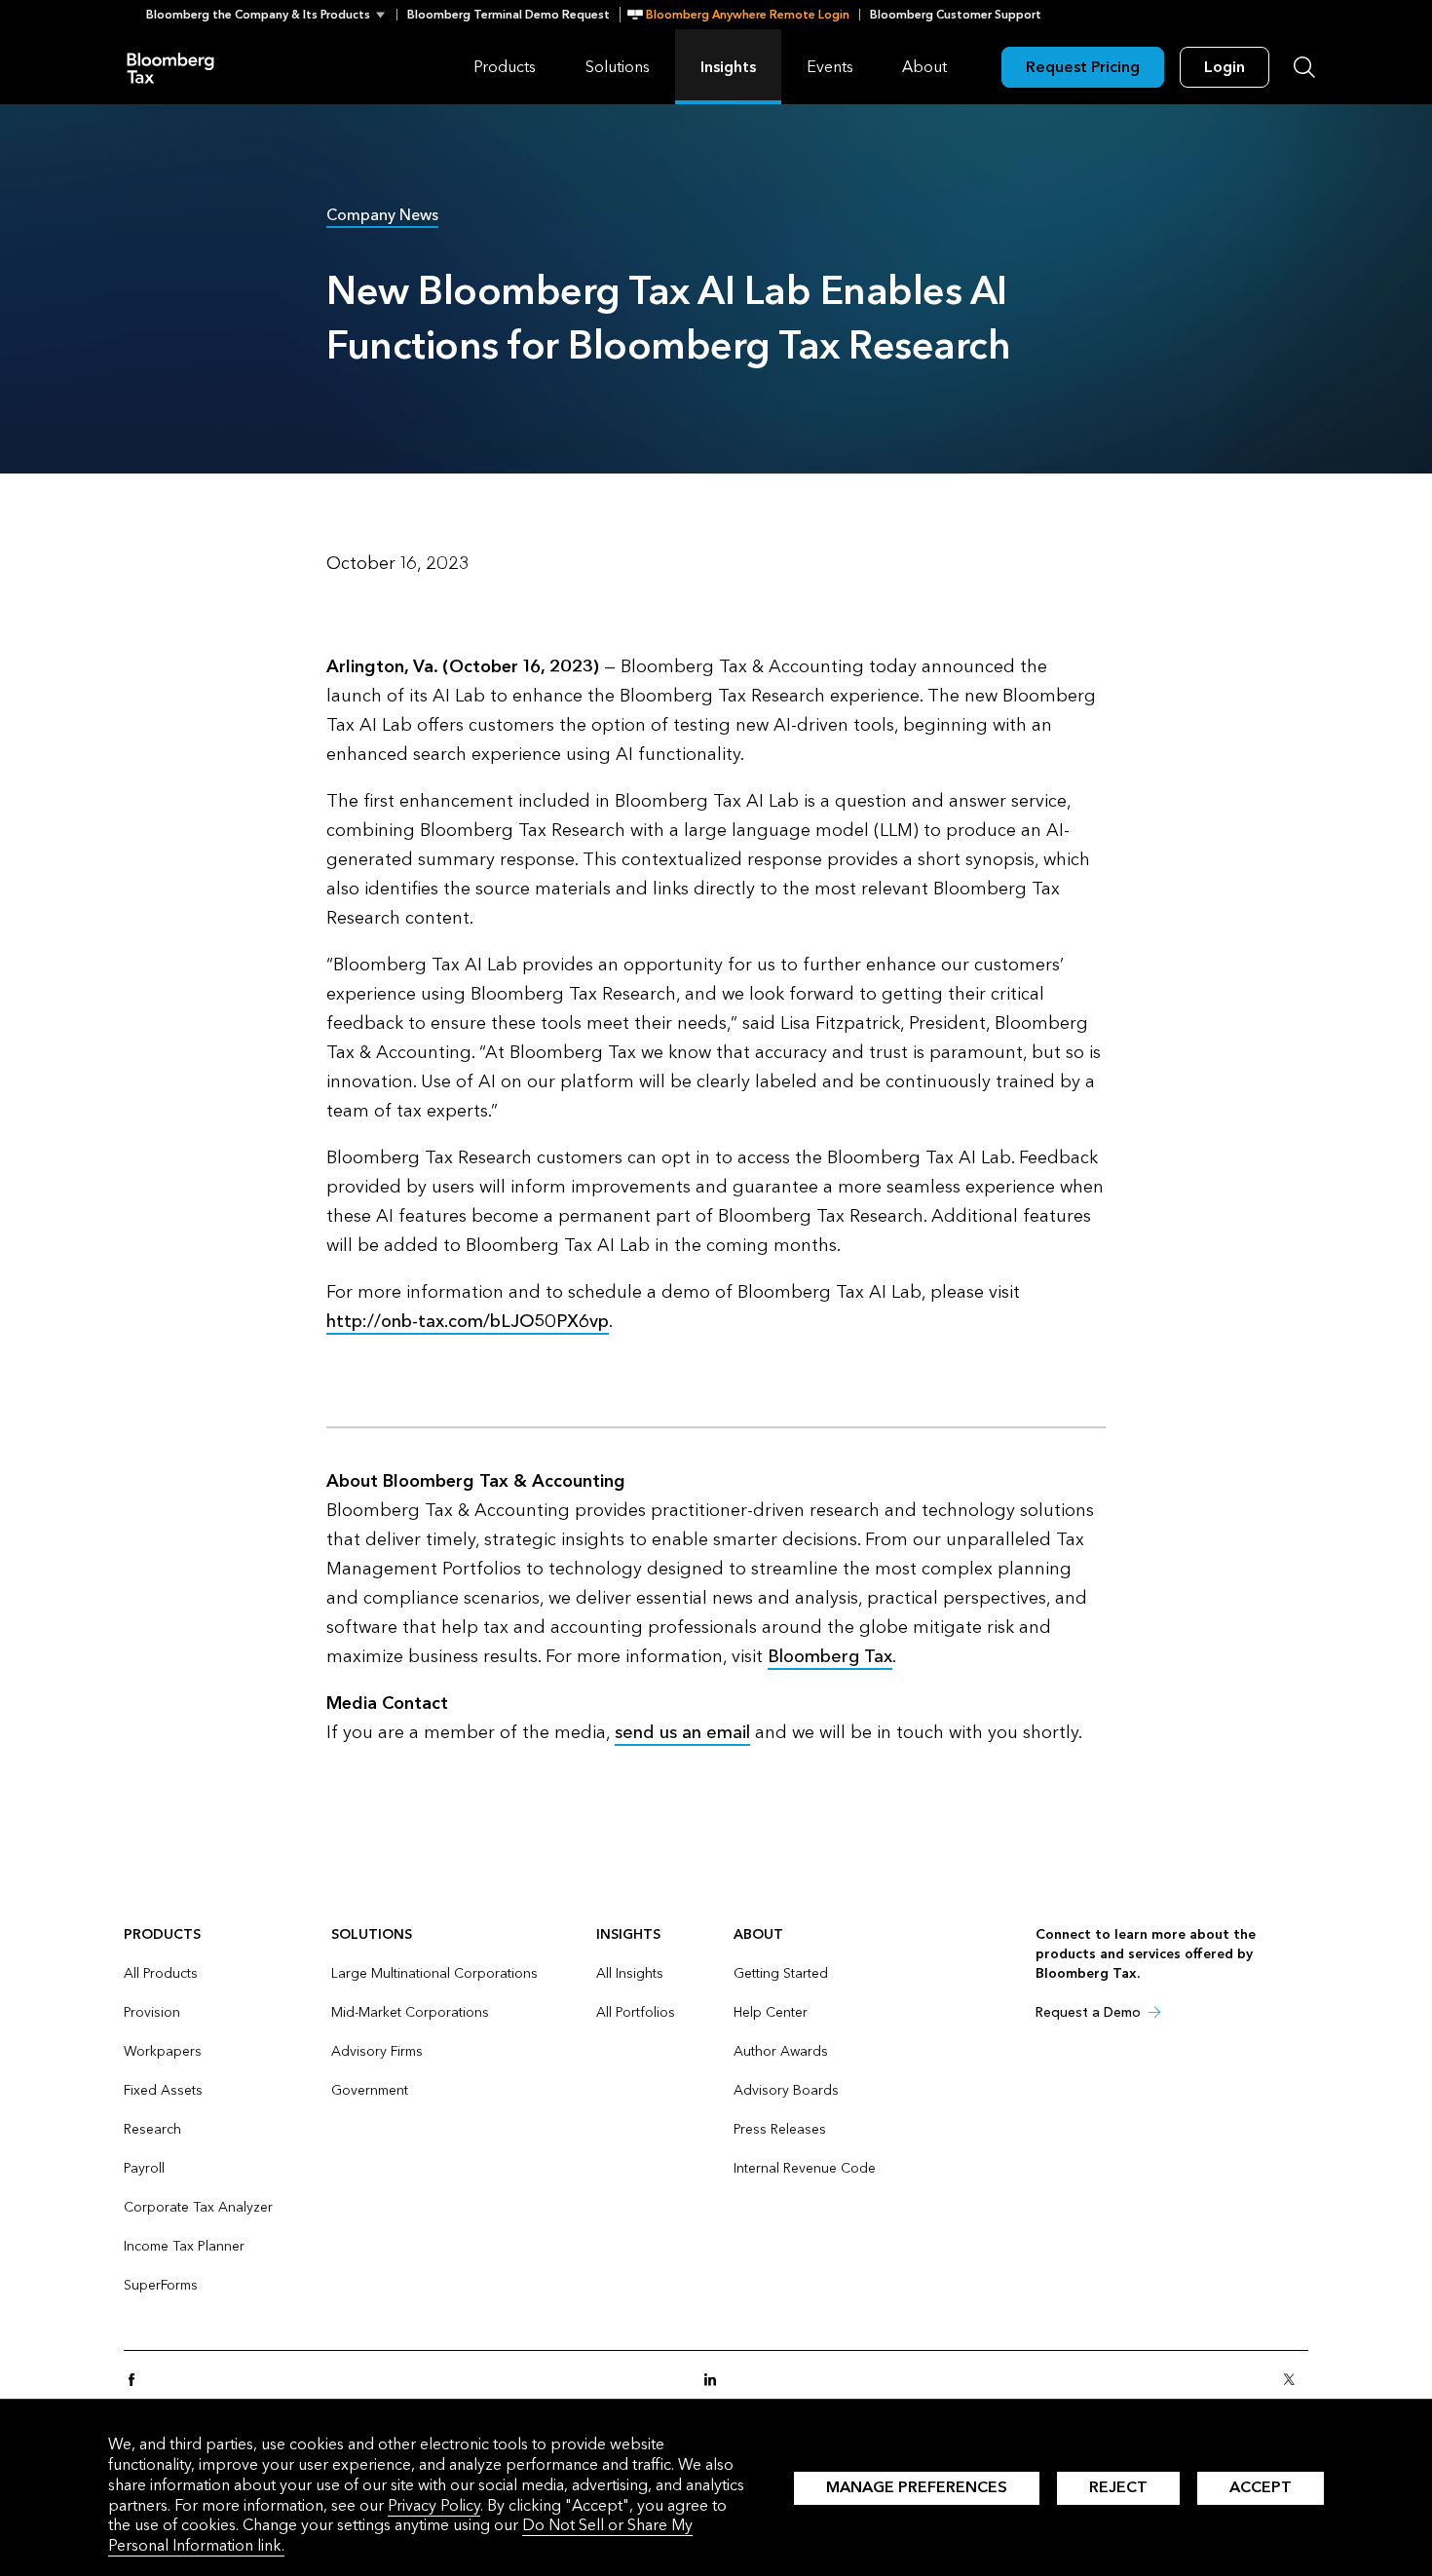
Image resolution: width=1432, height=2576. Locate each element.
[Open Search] (1304, 67)
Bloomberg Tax (170, 67)
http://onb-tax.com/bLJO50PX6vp (468, 1322)
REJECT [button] (1118, 2487)
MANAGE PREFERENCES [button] (917, 2487)
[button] (271, 15)
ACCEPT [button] (1261, 2487)
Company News (382, 215)
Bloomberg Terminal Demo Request (509, 15)
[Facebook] (137, 2381)
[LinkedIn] (716, 2381)
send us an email (682, 1733)
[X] (1295, 2381)
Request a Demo (1088, 2012)
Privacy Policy (434, 2505)
